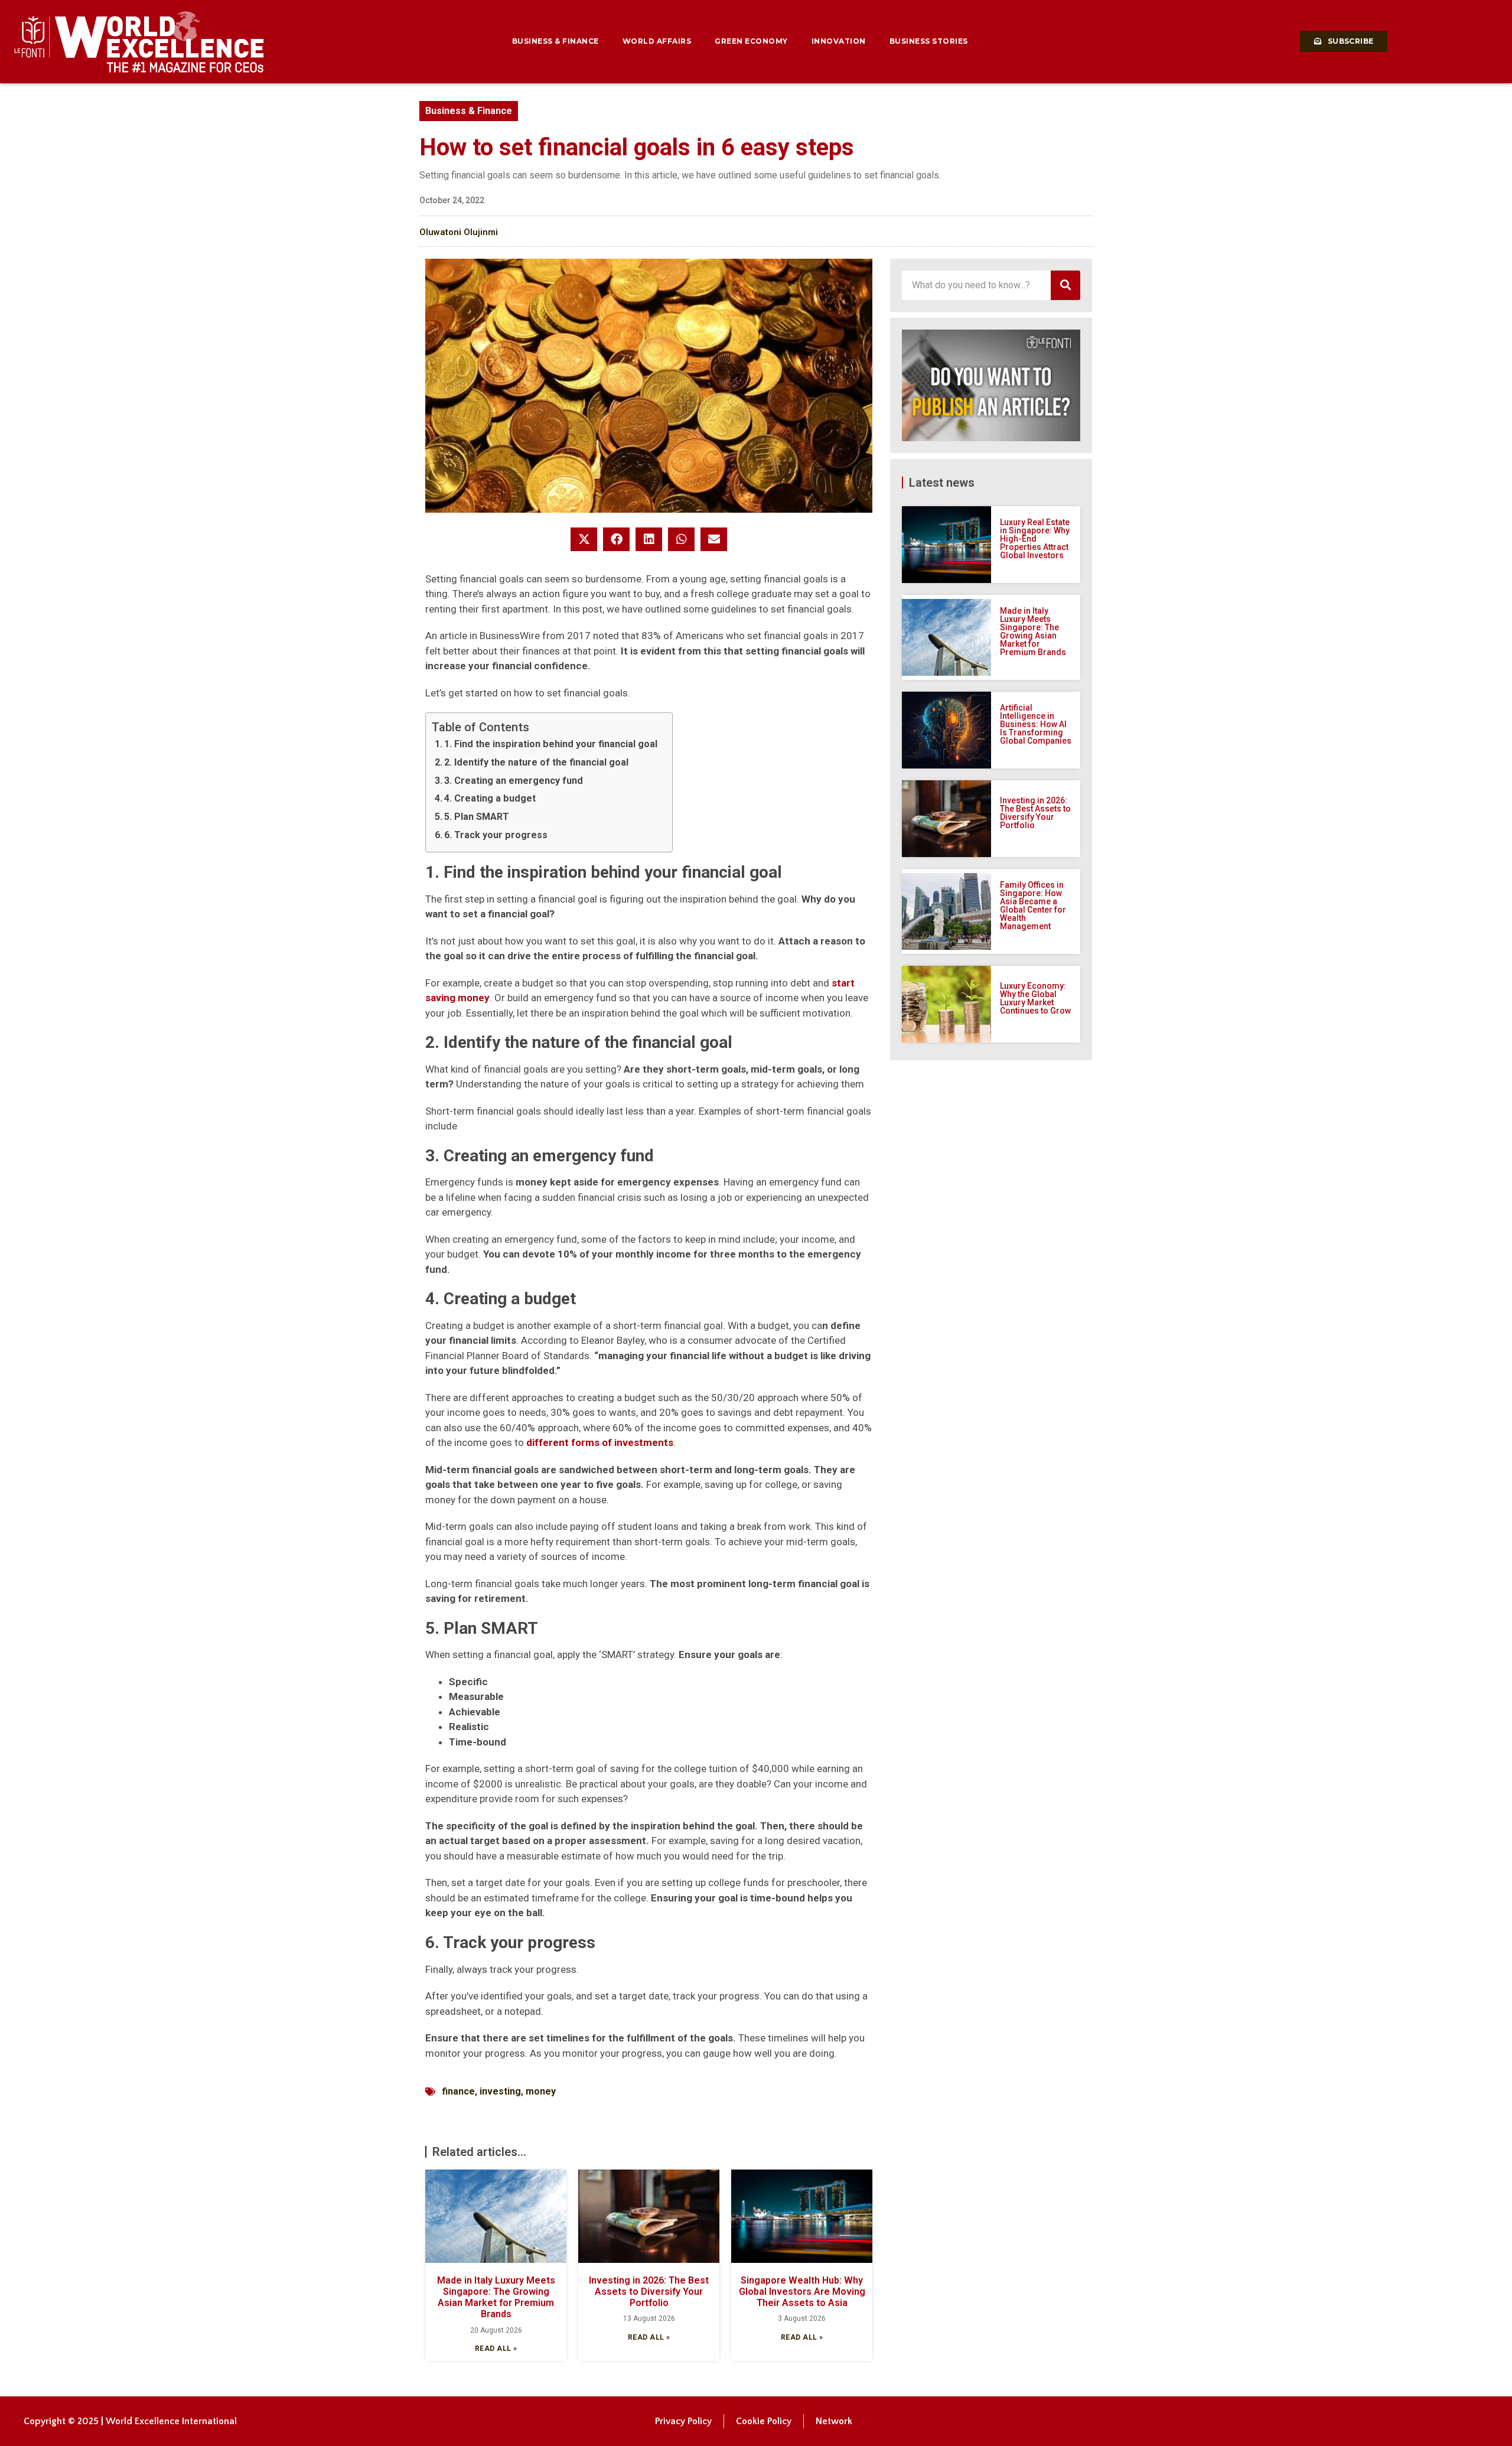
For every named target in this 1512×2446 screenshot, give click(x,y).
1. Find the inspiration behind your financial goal (551, 744)
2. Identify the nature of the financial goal (536, 762)
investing (500, 2091)
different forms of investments (600, 1442)
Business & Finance (555, 41)
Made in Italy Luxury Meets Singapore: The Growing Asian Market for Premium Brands (496, 2297)
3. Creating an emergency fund (514, 781)
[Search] (1065, 285)
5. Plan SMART (477, 817)
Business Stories (929, 41)
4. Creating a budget (490, 798)
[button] (584, 539)
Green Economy (751, 41)
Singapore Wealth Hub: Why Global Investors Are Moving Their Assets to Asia (802, 2292)
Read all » (496, 2349)
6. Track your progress (496, 835)
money (541, 2091)
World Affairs (657, 41)
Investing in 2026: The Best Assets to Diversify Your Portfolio (649, 2292)
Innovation (839, 41)
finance (458, 2091)
